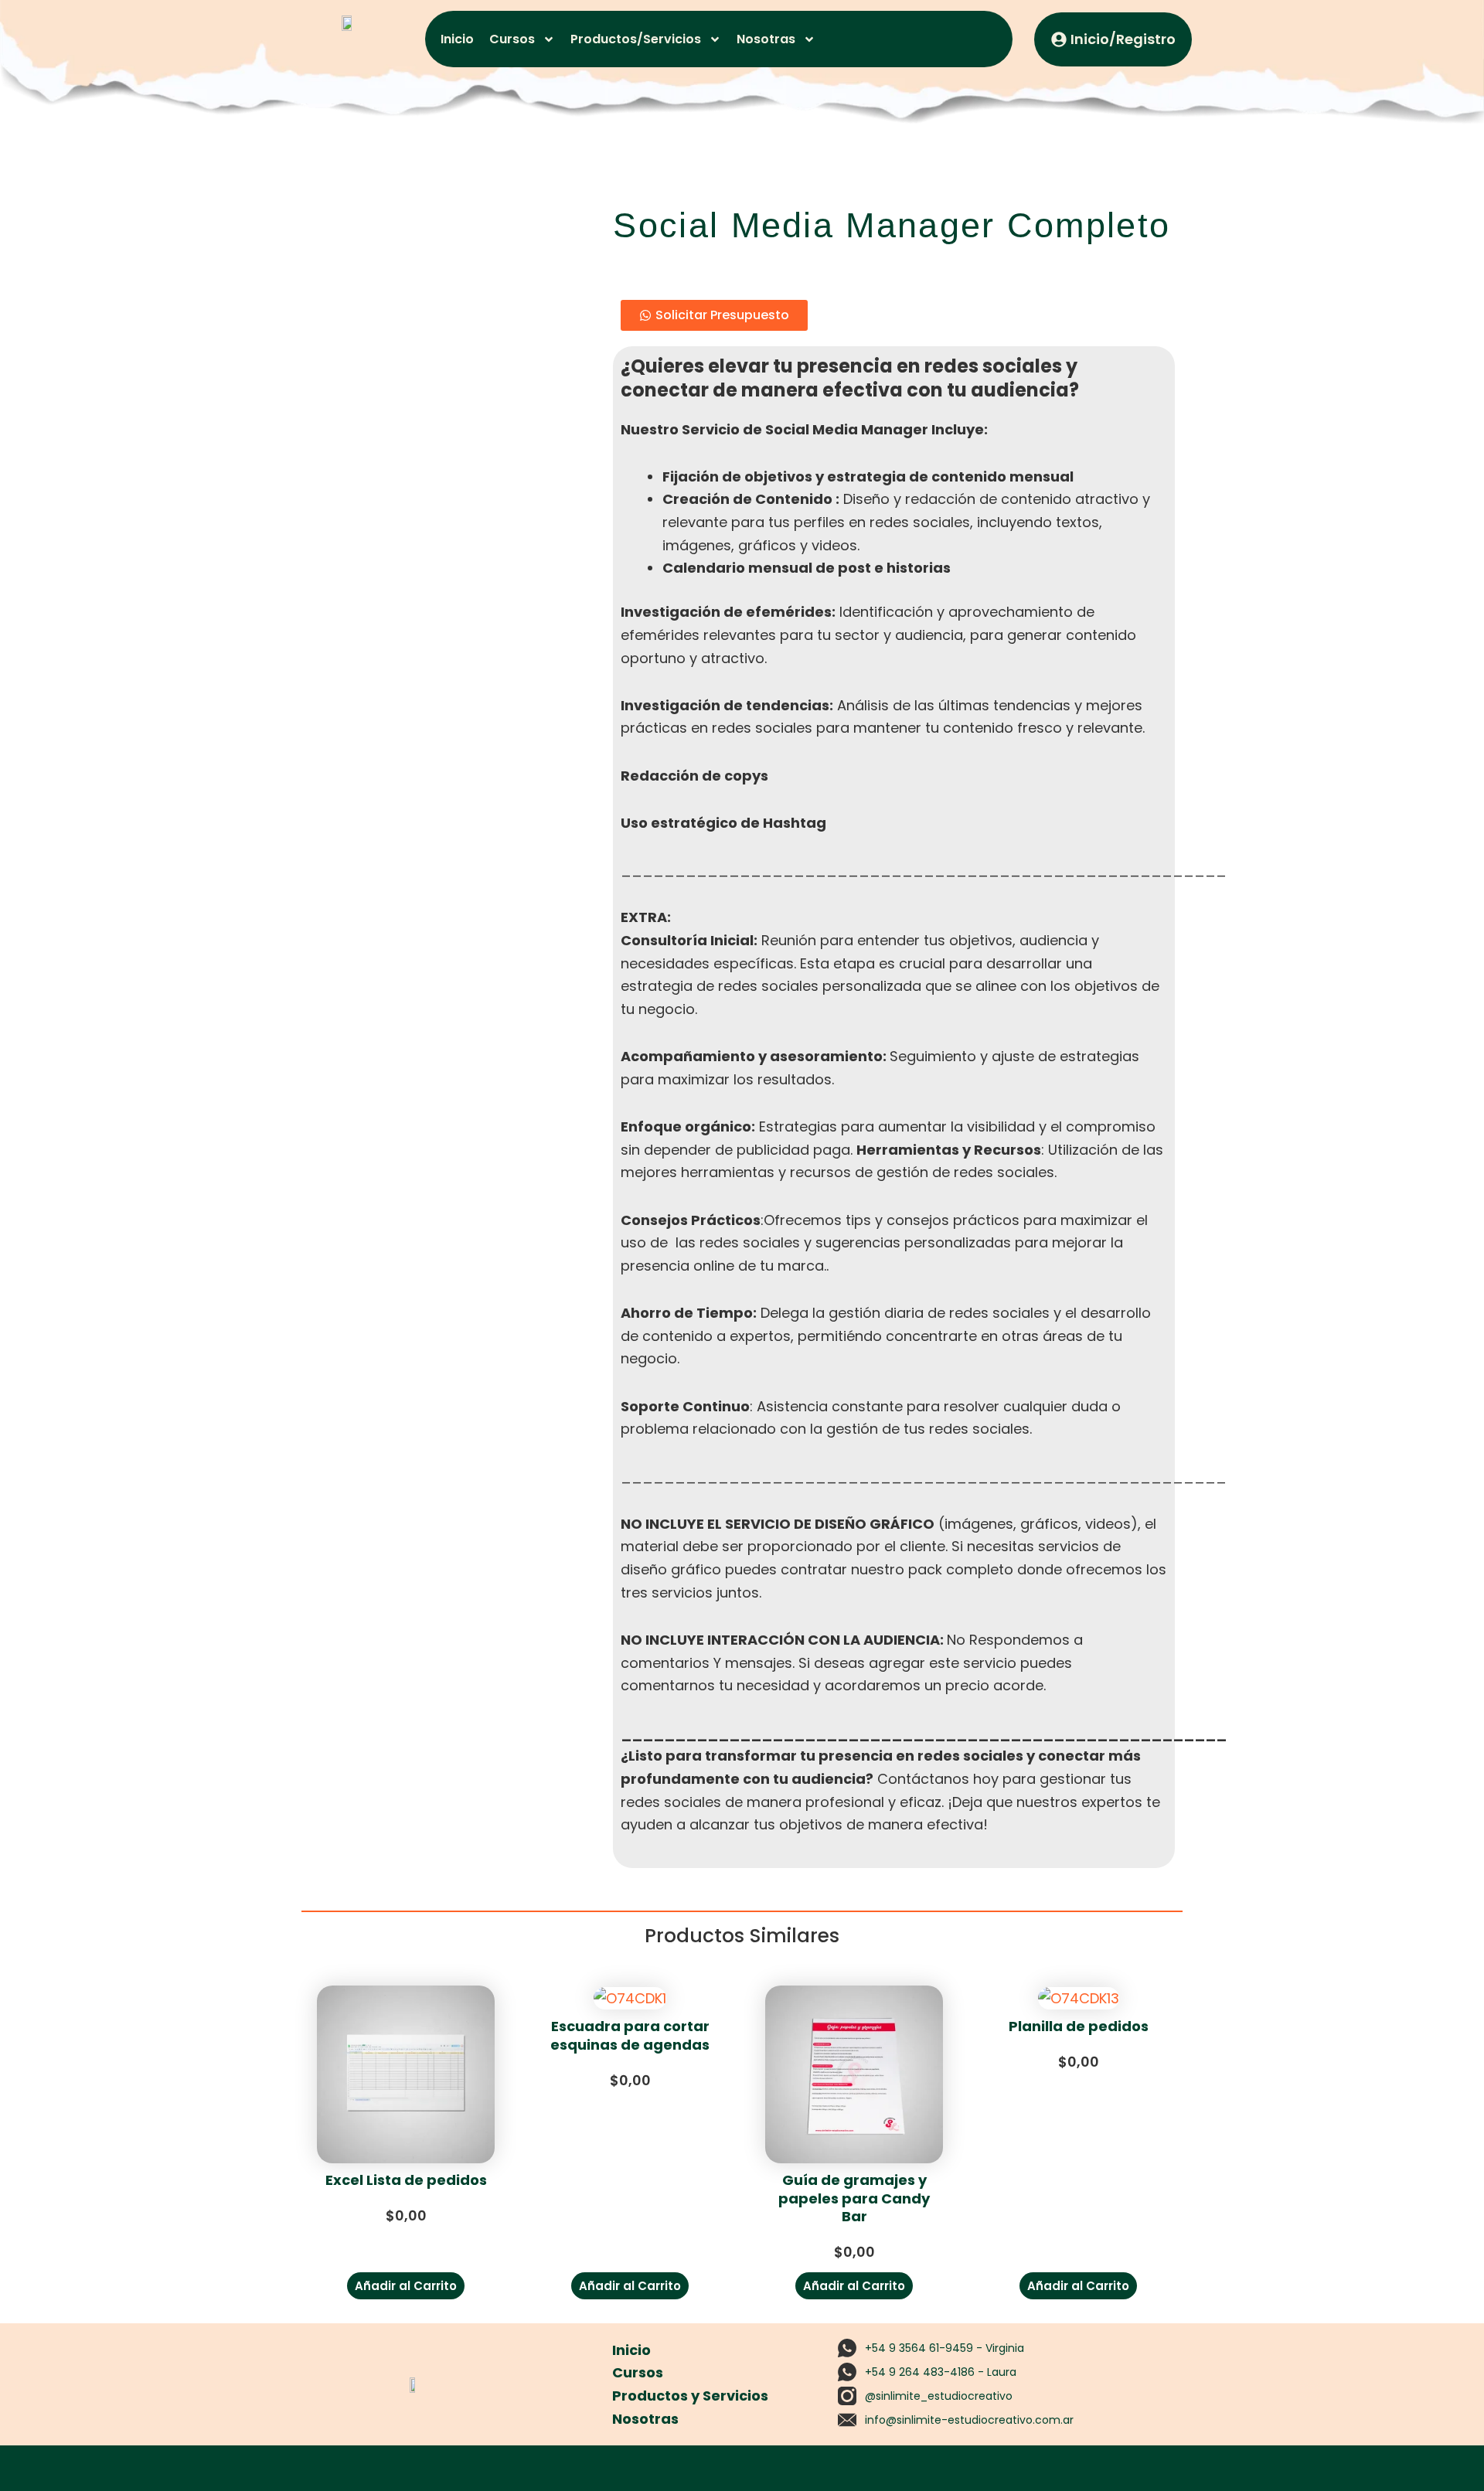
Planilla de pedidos (1079, 2026)
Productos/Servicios (636, 39)
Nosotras (766, 39)
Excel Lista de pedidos (406, 2180)
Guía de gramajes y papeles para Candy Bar (854, 2198)
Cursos (512, 39)
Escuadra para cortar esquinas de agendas (630, 2035)
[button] (406, 2286)
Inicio (457, 39)
